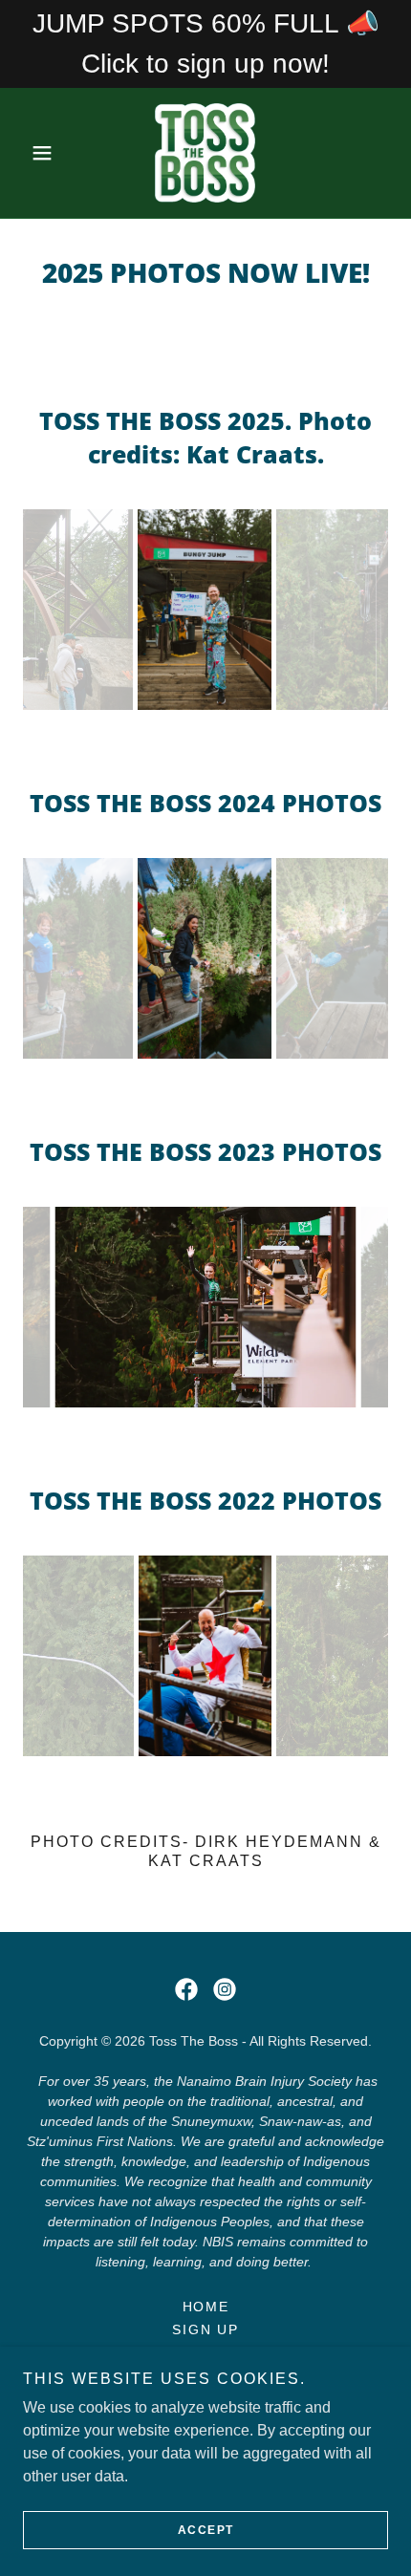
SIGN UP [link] (205, 2329)
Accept (206, 2530)
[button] (50, 153)
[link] (205, 153)
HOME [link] (206, 2307)
